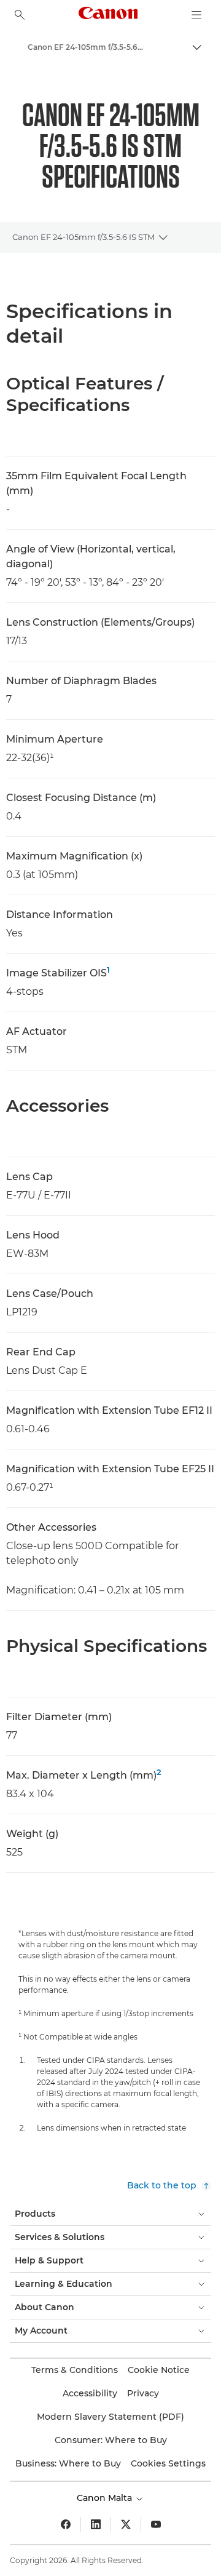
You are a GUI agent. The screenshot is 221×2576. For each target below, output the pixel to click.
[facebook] (66, 2524)
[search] (20, 15)
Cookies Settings (168, 2463)
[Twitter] (126, 2524)
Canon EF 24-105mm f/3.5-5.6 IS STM (83, 237)
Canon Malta (106, 2498)
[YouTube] (156, 2524)
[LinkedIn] (96, 2524)
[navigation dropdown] (196, 15)
